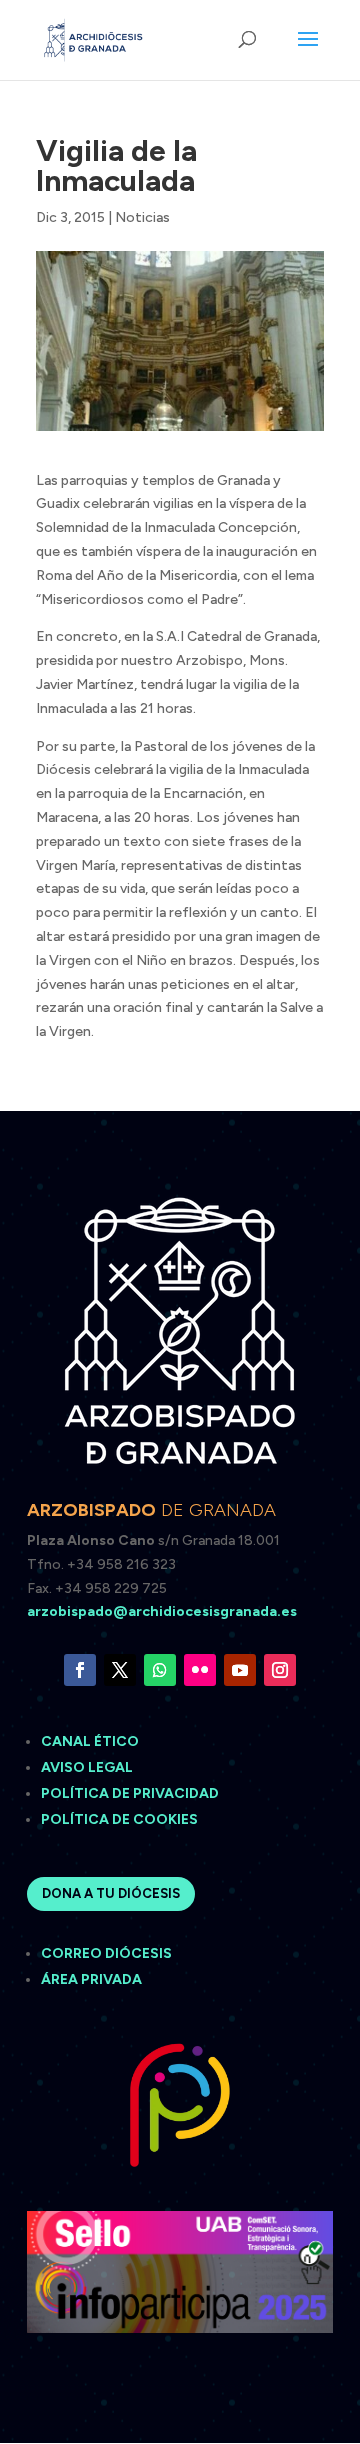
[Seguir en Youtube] (240, 1670)
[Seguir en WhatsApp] (160, 1670)
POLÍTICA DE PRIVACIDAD (130, 1793)
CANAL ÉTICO (91, 1741)
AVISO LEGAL (88, 1767)
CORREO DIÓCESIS (106, 1953)
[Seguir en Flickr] (200, 1670)
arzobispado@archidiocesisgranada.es (162, 1611)
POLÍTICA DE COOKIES (119, 1819)
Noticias (142, 217)
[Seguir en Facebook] (80, 1670)
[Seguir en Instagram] (280, 1670)
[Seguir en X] (120, 1670)
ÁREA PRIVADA (91, 1979)
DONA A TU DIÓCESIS (111, 1893)
